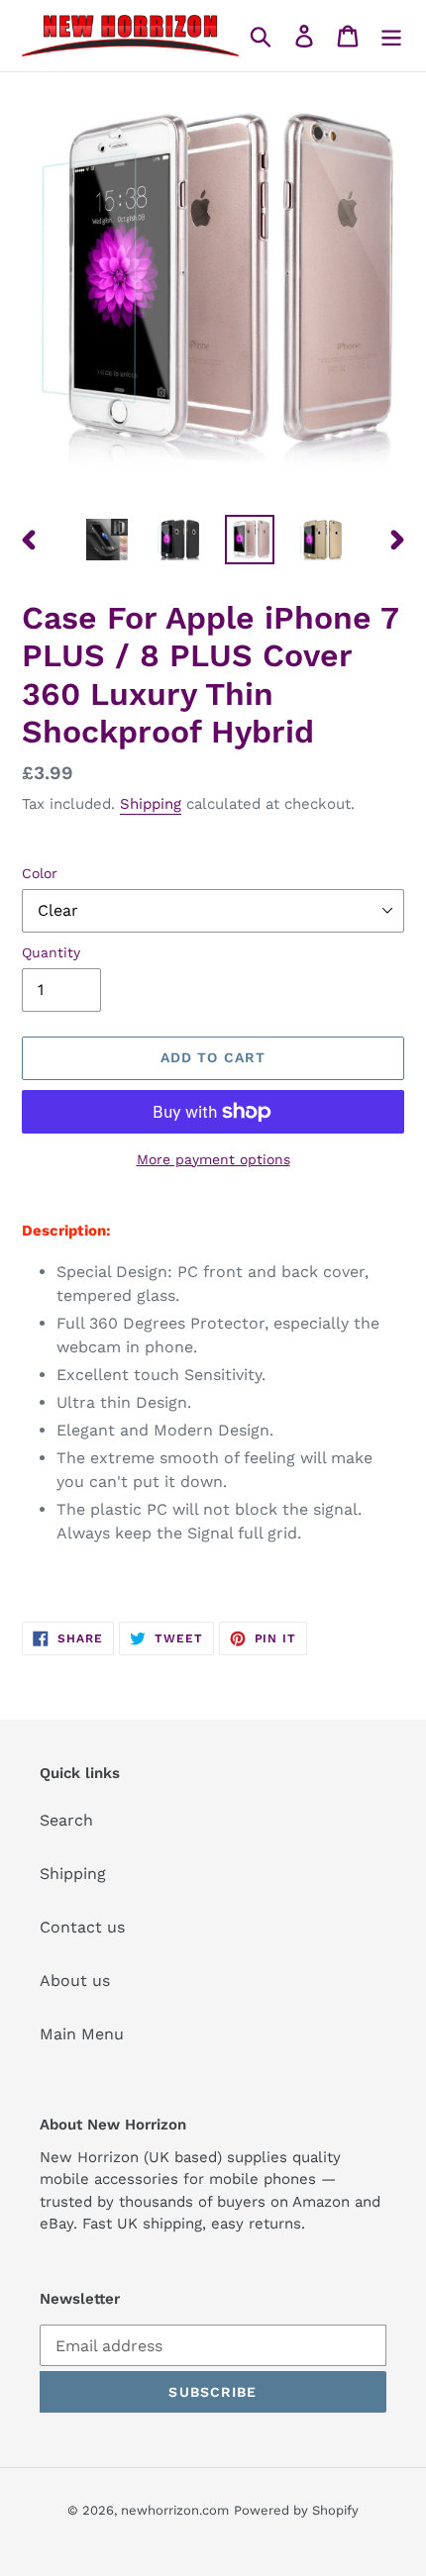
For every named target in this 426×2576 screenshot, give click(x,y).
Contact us (82, 1927)
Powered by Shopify (296, 2510)
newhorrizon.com (175, 2510)
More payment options (213, 1159)
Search (66, 1820)
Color (40, 873)
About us (75, 1981)
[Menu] (391, 36)
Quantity (51, 952)
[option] (107, 540)
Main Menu (82, 2034)
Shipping (151, 804)
